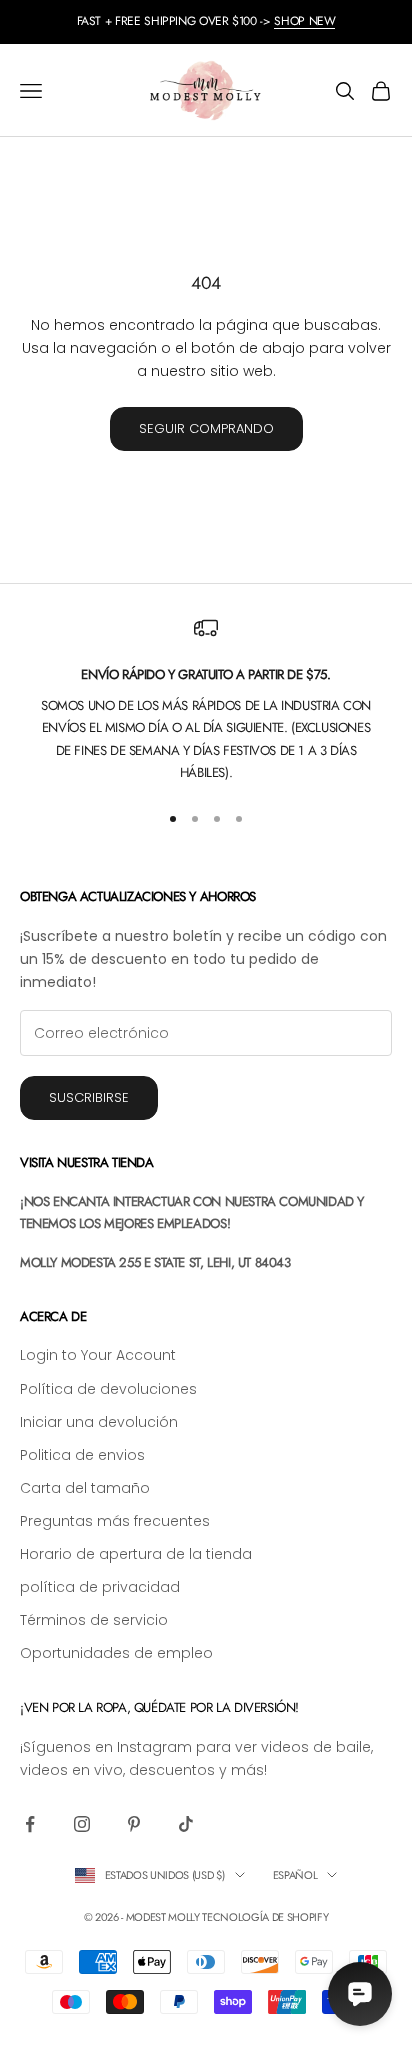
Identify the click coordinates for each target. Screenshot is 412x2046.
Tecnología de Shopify (265, 1917)
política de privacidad (100, 1587)
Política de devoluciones (108, 1389)
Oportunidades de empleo (116, 1653)
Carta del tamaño (85, 1488)
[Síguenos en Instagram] (82, 1824)
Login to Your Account (98, 1355)
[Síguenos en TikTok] (186, 1824)
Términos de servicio (94, 1620)
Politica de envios (82, 1455)
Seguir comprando (206, 428)
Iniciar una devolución (99, 1422)
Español (295, 1875)
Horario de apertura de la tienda (136, 1554)
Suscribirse (89, 1097)
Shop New (304, 21)
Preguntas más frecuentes (115, 1521)
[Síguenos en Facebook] (30, 1824)
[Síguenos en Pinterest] (134, 1824)
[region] (206, 700)
